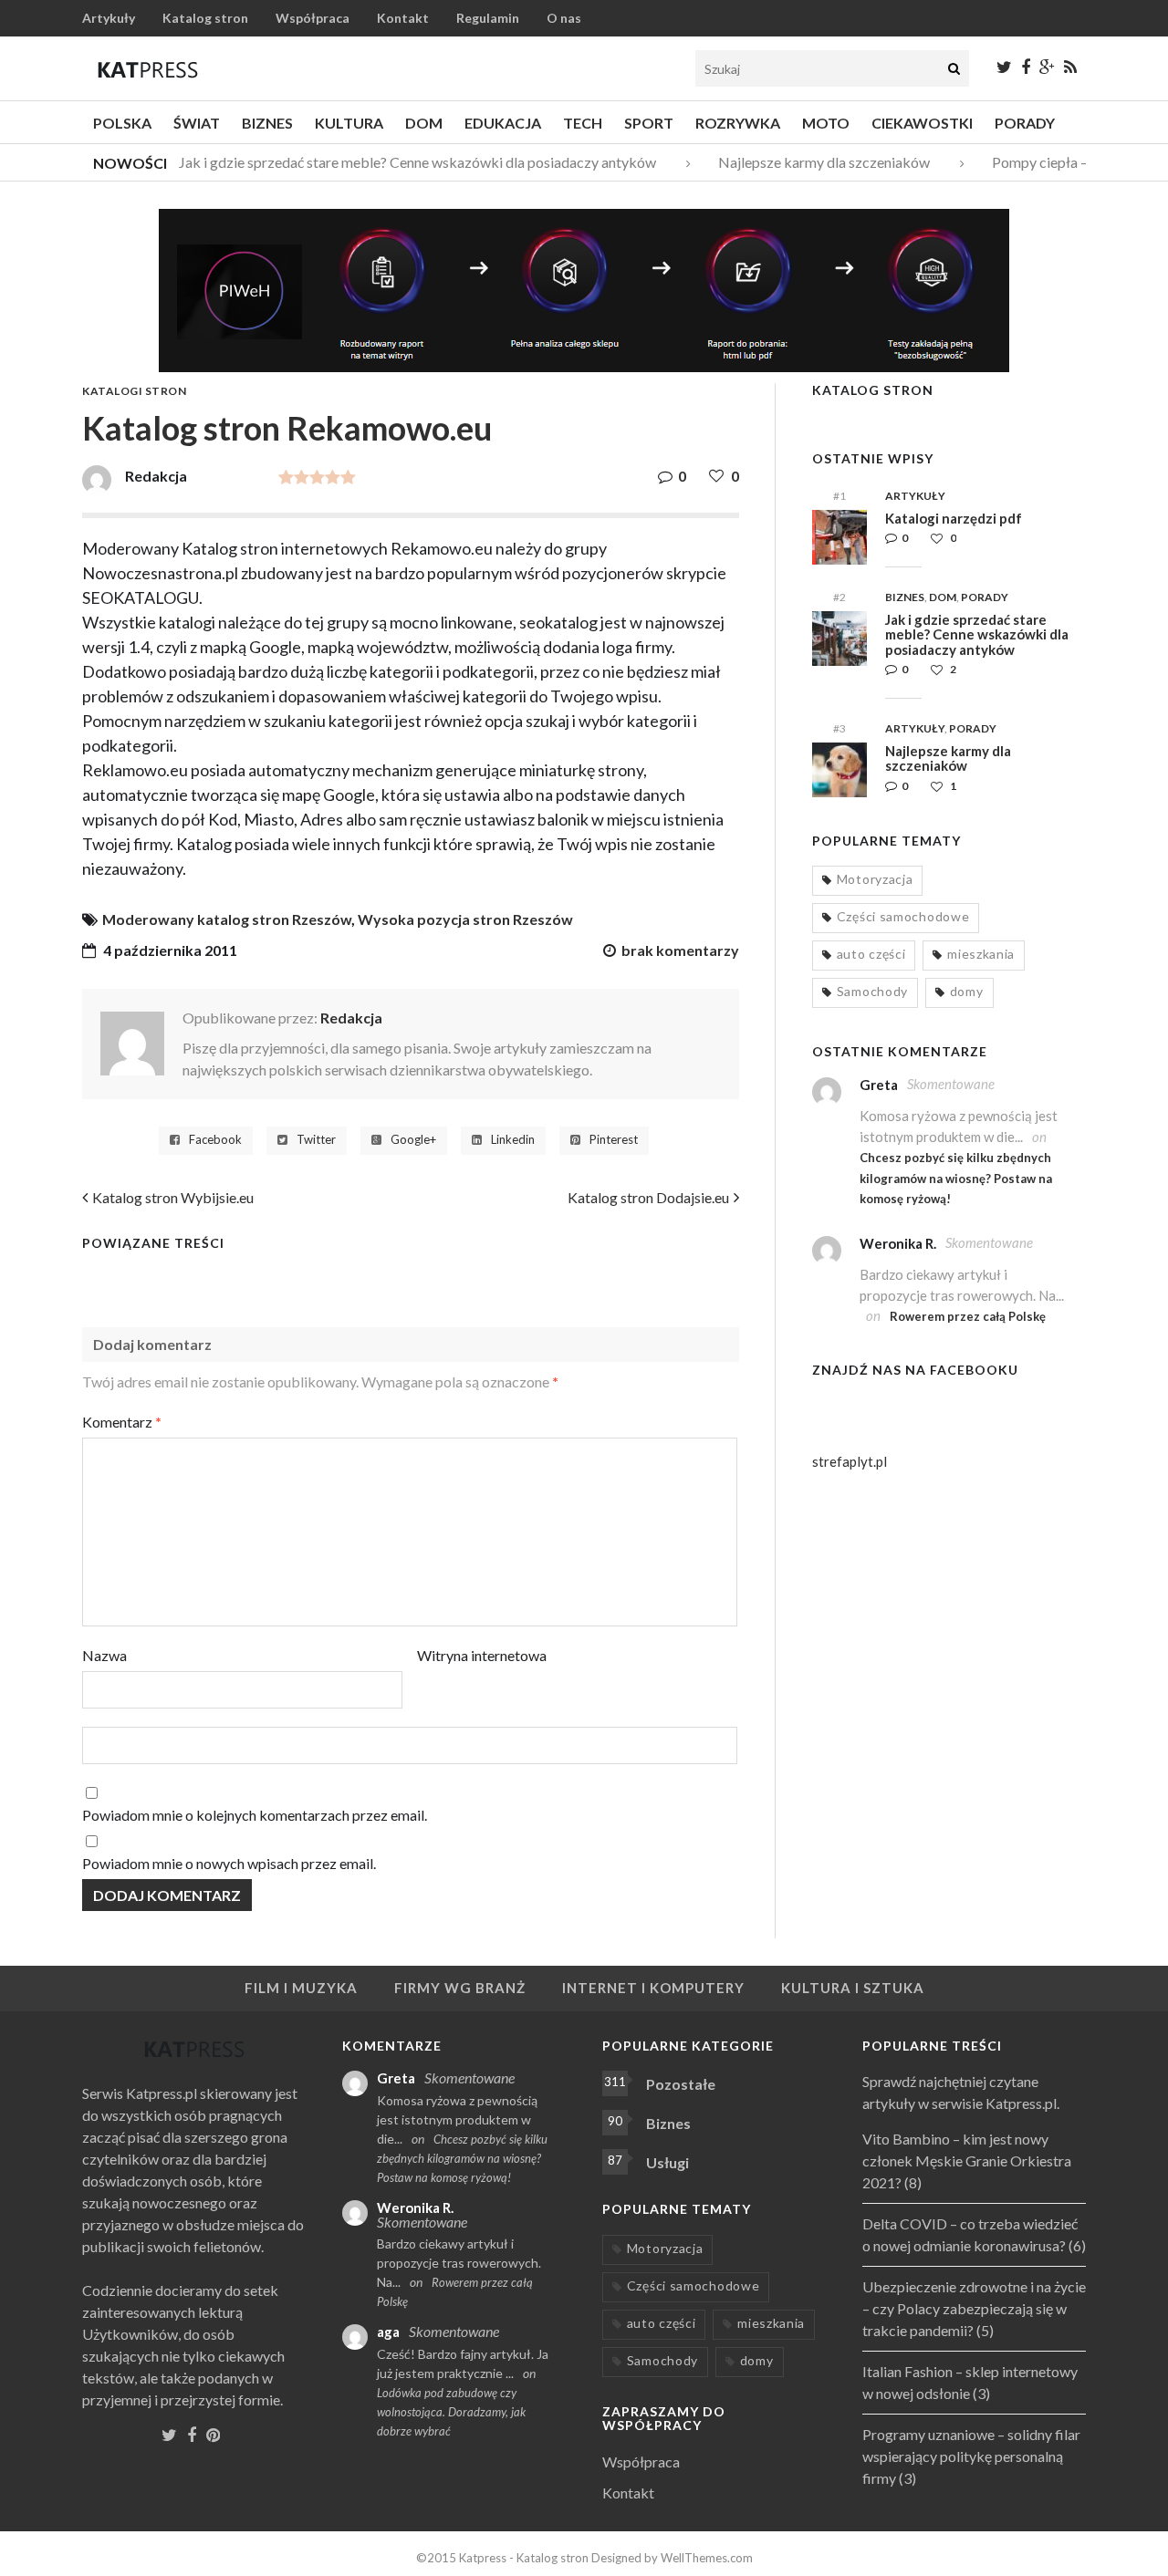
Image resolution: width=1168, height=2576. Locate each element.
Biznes (267, 123)
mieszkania (981, 954)
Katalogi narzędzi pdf (954, 518)
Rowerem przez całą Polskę (968, 1316)
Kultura (349, 123)
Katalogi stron (134, 391)
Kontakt (403, 18)
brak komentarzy (680, 950)
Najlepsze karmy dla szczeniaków (811, 162)
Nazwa (104, 1655)
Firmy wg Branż (460, 1988)
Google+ (413, 1140)
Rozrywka (738, 123)
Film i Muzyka (301, 1988)
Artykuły (109, 18)
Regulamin (488, 18)
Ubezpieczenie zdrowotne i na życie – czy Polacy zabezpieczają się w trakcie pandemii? (974, 2308)
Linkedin (513, 1140)
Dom (424, 123)
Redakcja (351, 1018)
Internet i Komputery (653, 1988)
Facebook (215, 1140)
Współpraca (313, 18)
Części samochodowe (903, 916)
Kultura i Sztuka (853, 1988)
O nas (564, 18)
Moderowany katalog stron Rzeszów (227, 919)
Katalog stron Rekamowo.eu (287, 428)
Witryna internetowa (482, 1655)
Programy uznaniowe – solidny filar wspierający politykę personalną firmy (971, 2456)
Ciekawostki (922, 123)
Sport (649, 123)
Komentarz (122, 1422)
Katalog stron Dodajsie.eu (648, 1197)
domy (967, 991)
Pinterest (614, 1140)
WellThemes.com (707, 2558)
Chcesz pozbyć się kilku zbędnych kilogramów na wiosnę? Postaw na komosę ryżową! (956, 1178)
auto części (871, 954)
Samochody (872, 991)
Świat (197, 123)
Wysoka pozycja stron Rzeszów (465, 919)
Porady (1025, 123)
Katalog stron (205, 18)
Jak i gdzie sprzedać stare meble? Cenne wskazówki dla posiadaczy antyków (405, 162)
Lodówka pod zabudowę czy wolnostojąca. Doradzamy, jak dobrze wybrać (451, 2412)
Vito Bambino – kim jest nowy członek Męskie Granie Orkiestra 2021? (967, 2161)
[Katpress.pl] (148, 69)
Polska (122, 123)
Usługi (667, 2162)
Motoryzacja (875, 879)
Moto (826, 123)
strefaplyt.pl (850, 1461)
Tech (583, 123)
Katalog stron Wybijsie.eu (173, 1197)
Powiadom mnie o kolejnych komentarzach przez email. (255, 1815)
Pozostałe (681, 2084)
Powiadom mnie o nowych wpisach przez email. (229, 1863)
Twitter (316, 1140)
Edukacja (503, 123)
